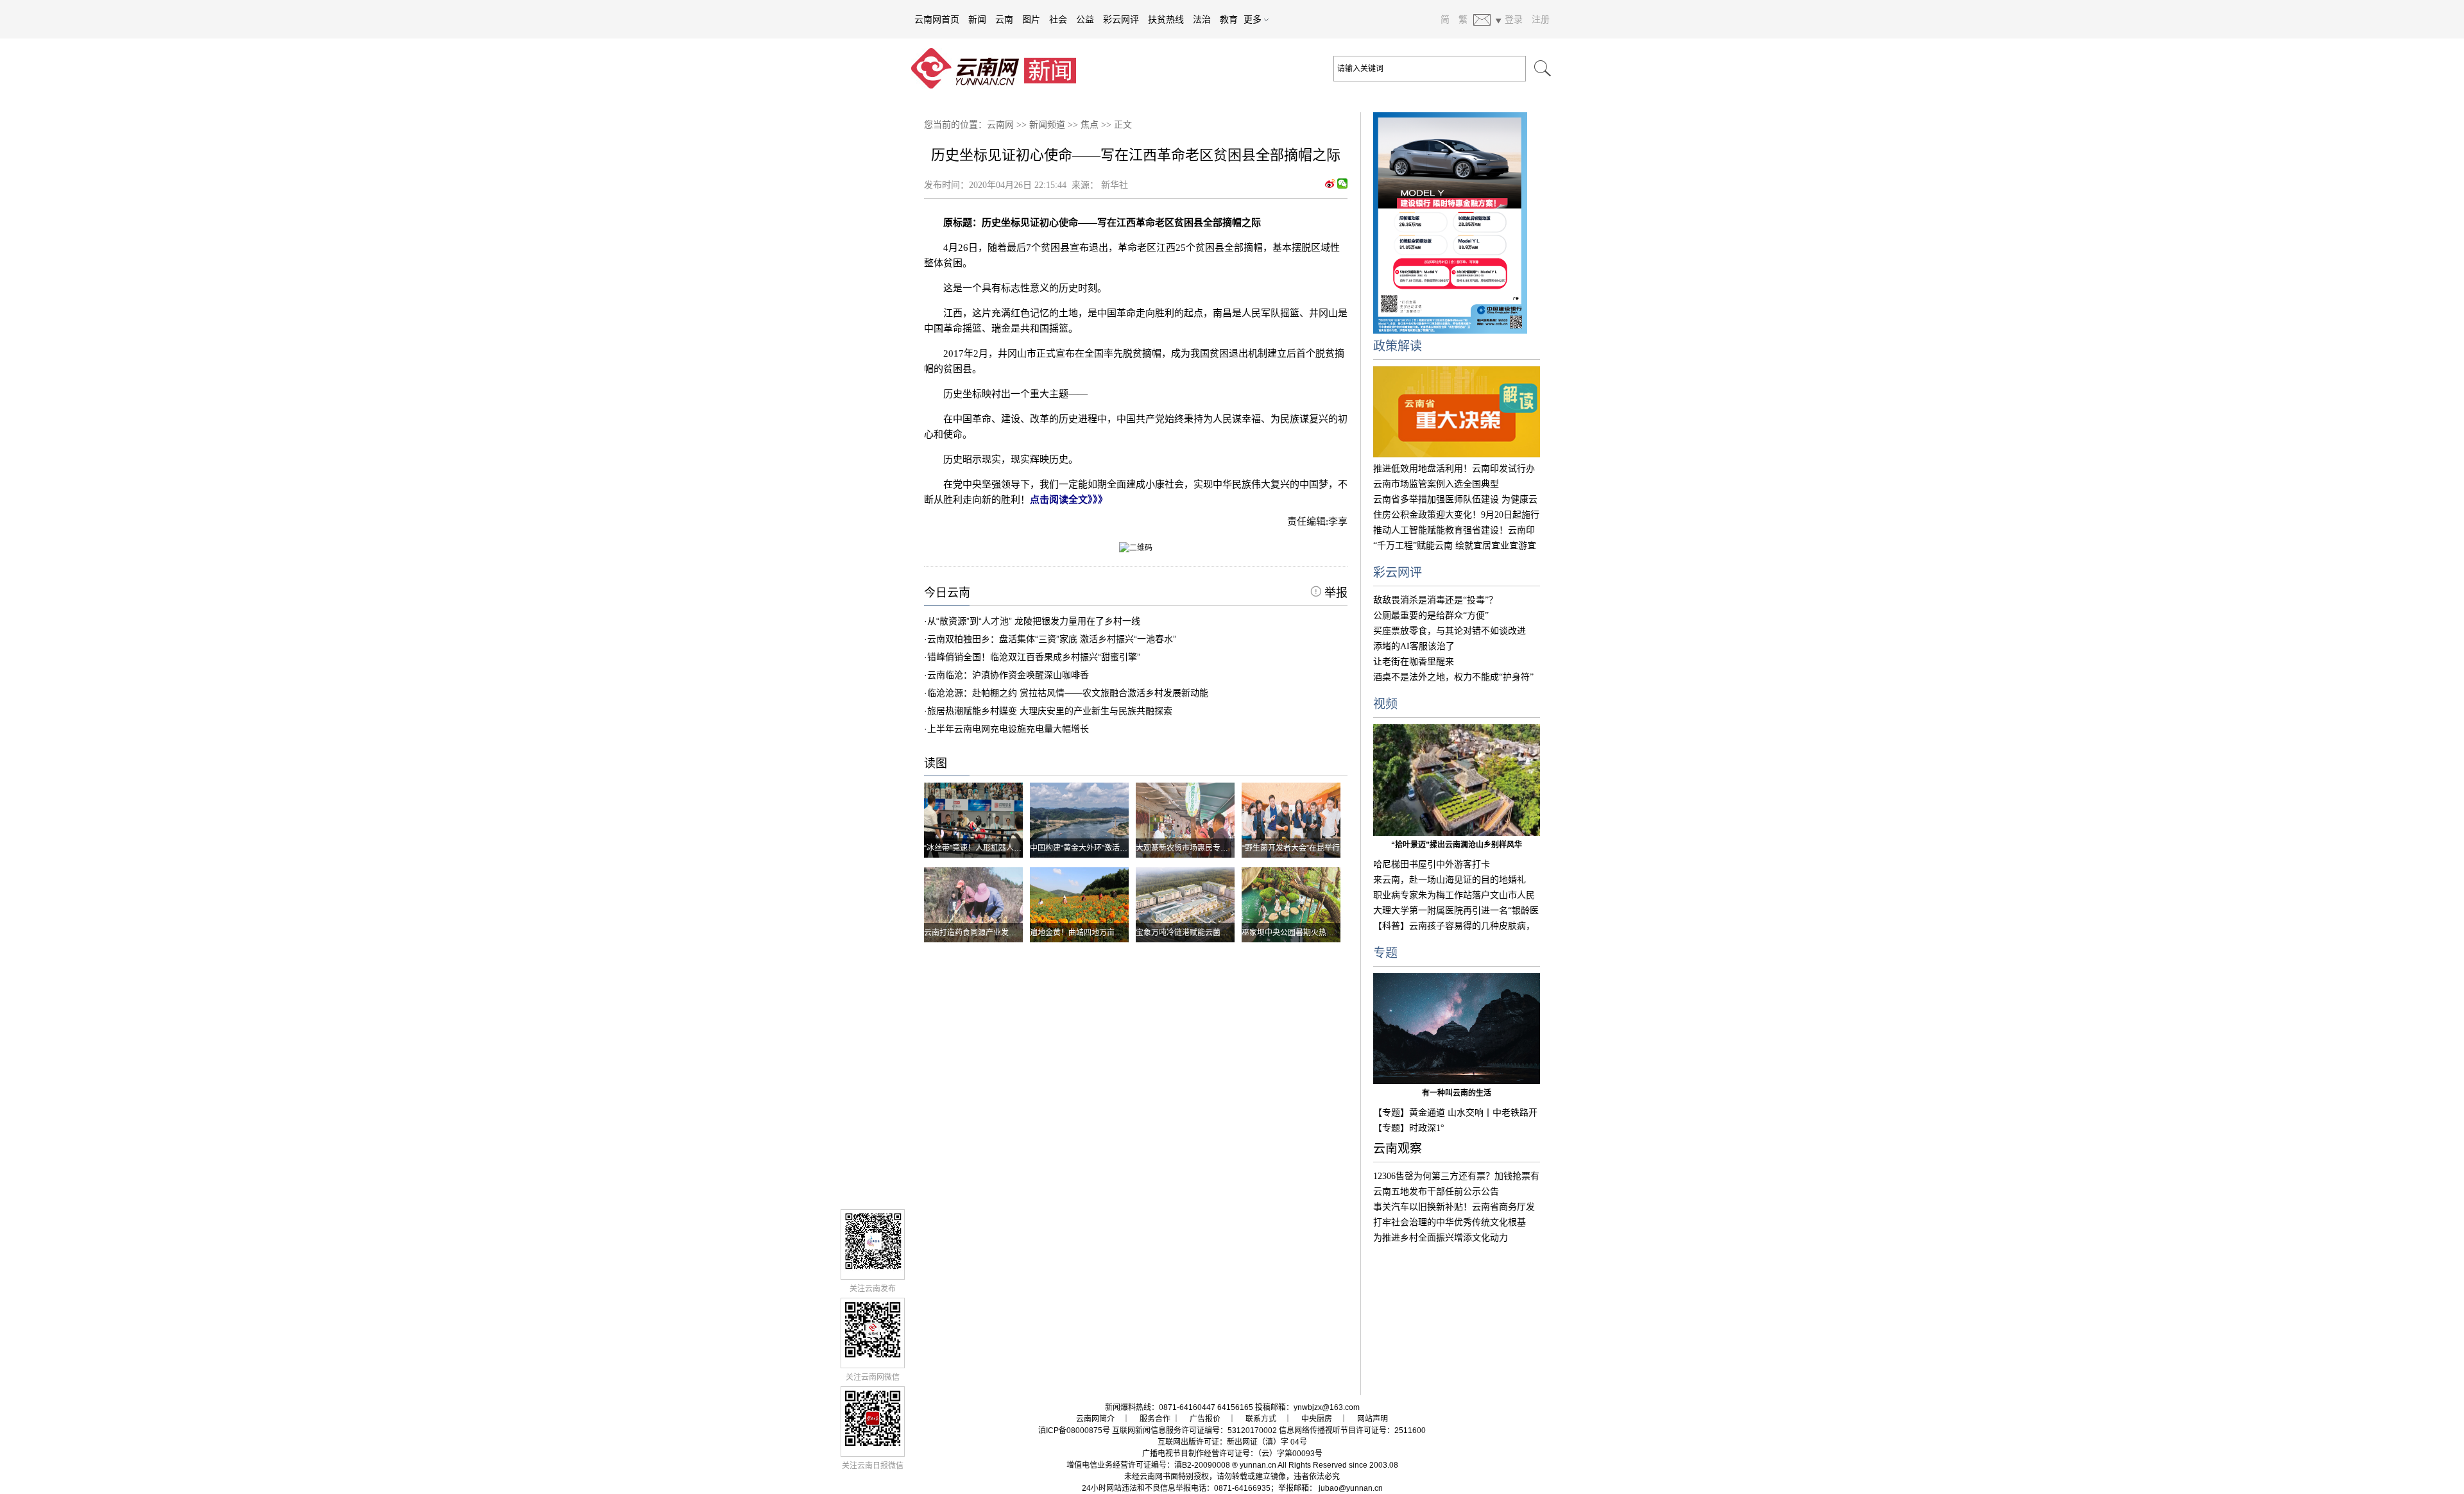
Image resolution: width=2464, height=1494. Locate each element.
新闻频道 (1047, 125)
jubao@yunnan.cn (1351, 1488)
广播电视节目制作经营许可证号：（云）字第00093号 (1232, 1454)
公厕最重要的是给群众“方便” (1431, 615)
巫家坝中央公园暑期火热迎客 (1292, 933)
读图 (936, 763)
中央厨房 (1317, 1419)
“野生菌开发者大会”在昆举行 (1291, 848)
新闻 (977, 19)
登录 (1514, 19)
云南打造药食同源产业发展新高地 (982, 933)
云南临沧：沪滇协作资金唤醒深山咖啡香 (1008, 675)
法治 (1202, 19)
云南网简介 (1095, 1419)
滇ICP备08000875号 (1074, 1430)
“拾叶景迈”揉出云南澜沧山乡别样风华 (1457, 845)
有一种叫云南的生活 (1457, 1093)
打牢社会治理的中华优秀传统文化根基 (1450, 1222)
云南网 (1000, 125)
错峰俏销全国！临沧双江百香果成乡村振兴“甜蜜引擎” (1034, 657)
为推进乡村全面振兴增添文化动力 (1441, 1238)
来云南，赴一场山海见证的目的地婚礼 (1450, 880)
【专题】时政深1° (1409, 1128)
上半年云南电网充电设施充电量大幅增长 (1008, 729)
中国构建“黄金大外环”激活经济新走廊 (1094, 848)
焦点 (1090, 125)
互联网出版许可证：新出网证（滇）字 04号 (1232, 1442)
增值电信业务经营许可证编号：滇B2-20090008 (1148, 1465)
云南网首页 (937, 19)
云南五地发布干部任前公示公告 (1436, 1192)
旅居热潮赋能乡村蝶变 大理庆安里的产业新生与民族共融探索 (1050, 711)
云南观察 (1398, 1149)
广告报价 (1205, 1419)
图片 (1031, 19)
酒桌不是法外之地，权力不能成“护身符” (1453, 677)
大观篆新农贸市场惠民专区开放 (1190, 848)
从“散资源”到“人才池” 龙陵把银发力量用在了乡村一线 (1034, 621)
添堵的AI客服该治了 (1414, 646)
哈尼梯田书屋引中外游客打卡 (1432, 864)
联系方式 (1261, 1419)
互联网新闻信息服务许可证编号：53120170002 (1194, 1430)
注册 (1541, 19)
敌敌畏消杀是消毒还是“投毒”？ (1435, 600)
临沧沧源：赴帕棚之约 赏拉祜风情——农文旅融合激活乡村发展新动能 (1068, 693)
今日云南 (947, 593)
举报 (1334, 593)
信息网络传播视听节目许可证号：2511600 (1352, 1430)
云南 (1004, 19)
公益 (1085, 19)
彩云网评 (1121, 19)
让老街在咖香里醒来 (1414, 662)
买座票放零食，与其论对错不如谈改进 (1450, 631)
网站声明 (1373, 1419)
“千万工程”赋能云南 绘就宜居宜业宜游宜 (1455, 546)
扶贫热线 (1166, 19)
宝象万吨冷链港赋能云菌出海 (1186, 933)
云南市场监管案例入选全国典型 (1436, 484)
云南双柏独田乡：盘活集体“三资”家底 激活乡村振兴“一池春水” (1052, 639)
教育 (1229, 19)
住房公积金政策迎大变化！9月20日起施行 (1456, 515)
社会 (1058, 19)
